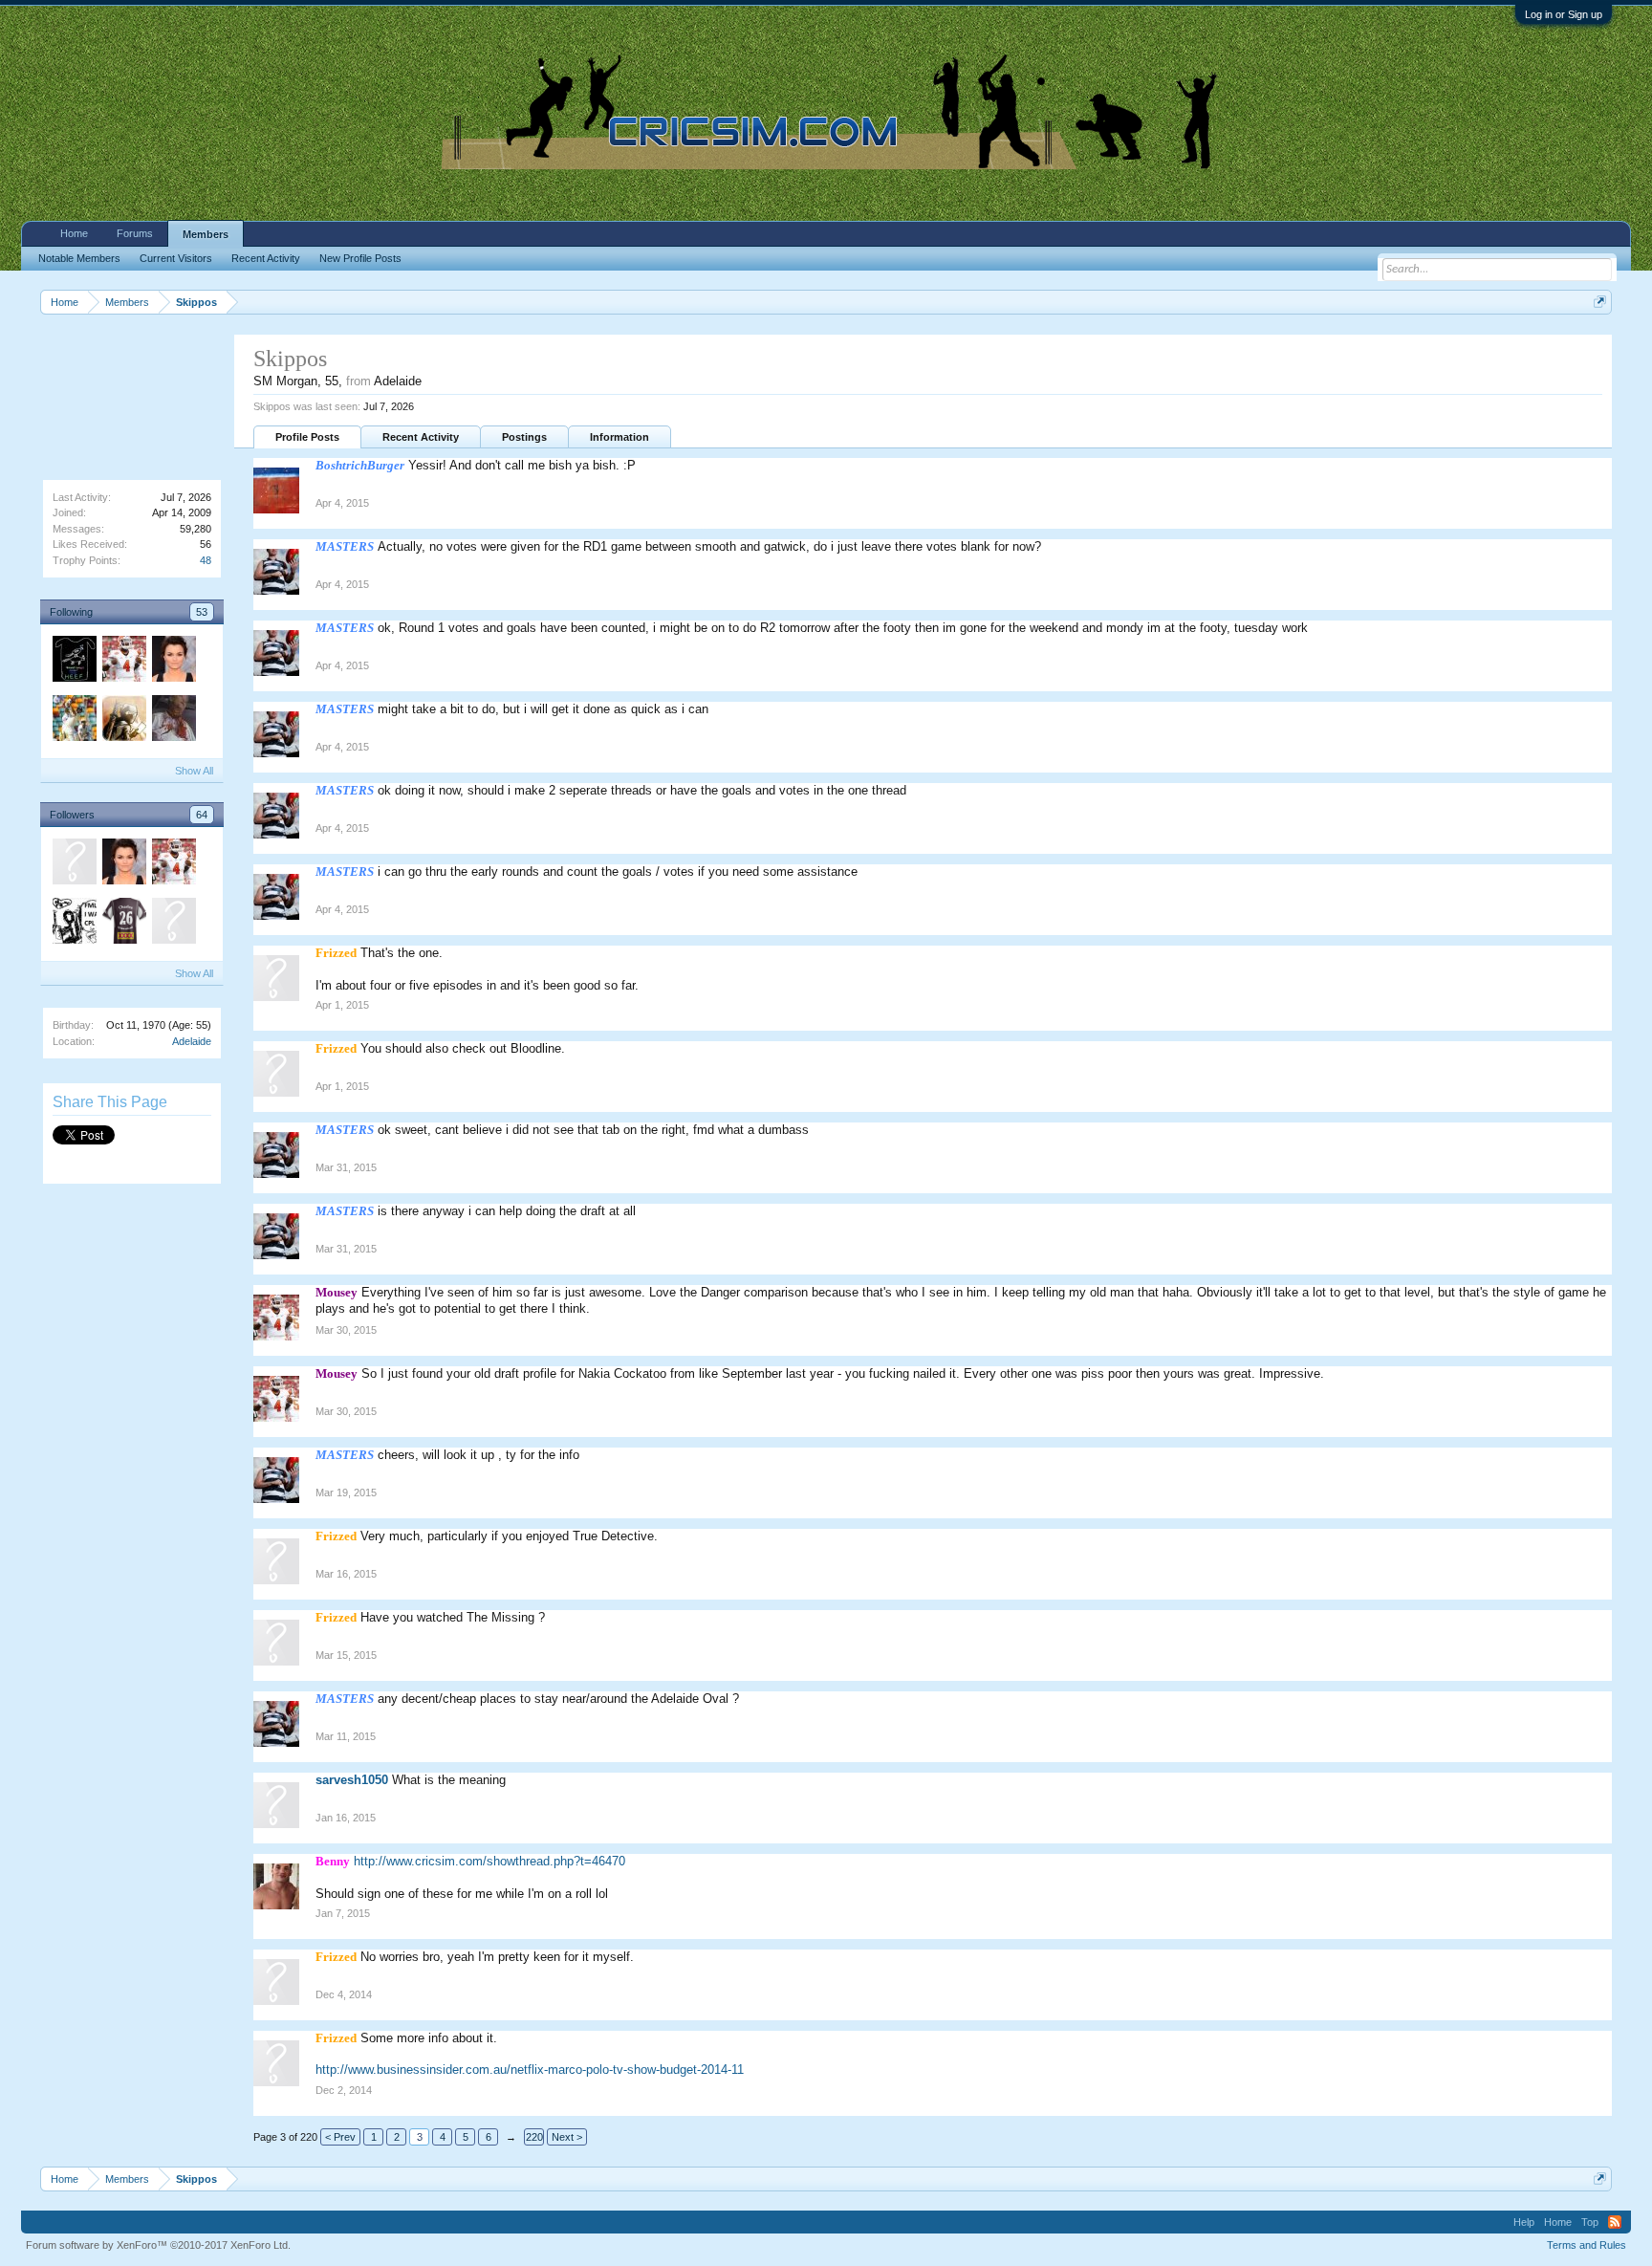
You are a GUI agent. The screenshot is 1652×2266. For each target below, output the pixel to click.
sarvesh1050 (352, 1780)
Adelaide (192, 1041)
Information (619, 437)
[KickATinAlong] (74, 721)
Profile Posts (307, 437)
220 (534, 2137)
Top (1590, 2222)
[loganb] (173, 662)
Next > (567, 2137)
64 (202, 815)
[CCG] (173, 924)
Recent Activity (421, 437)
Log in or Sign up (1564, 14)
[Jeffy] (173, 721)
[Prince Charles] (123, 924)
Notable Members (79, 258)
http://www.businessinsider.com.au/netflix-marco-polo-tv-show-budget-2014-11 (530, 2070)
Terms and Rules (1587, 2245)
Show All (194, 771)
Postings (524, 437)
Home (74, 233)
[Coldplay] (123, 721)
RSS (1615, 2222)
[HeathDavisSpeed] (74, 662)
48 (206, 560)
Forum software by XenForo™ (158, 2245)
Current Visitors (176, 258)
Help (1524, 2222)
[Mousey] (123, 662)
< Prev (340, 2137)
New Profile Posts (360, 258)
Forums (135, 233)
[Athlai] (74, 924)
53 (202, 612)
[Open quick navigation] (1600, 302)
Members (206, 234)
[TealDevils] (74, 864)
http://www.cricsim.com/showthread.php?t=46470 (489, 1861)
